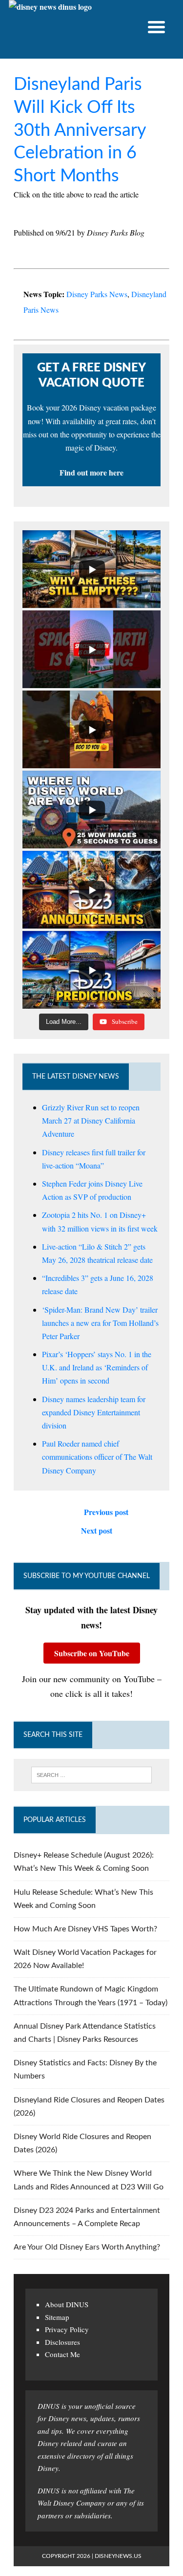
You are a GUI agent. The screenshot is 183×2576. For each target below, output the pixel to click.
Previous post (106, 1512)
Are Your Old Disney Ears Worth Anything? (87, 2247)
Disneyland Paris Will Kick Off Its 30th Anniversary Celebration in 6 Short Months (80, 130)
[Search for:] (91, 1775)
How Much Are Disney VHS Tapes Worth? (85, 1929)
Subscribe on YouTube (92, 1653)
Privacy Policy (67, 2329)
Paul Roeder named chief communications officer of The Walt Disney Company (97, 1457)
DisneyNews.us (118, 2556)
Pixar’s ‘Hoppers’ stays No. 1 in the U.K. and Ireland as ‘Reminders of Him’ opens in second (97, 1367)
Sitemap (57, 2317)
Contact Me (62, 2354)
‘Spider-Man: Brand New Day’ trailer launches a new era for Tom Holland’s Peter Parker (100, 1323)
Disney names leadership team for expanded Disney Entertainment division (94, 1412)
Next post (97, 1530)
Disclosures (62, 2342)
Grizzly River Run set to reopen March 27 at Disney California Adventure (91, 1120)
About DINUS (67, 2304)
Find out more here (91, 472)
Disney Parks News (97, 294)
